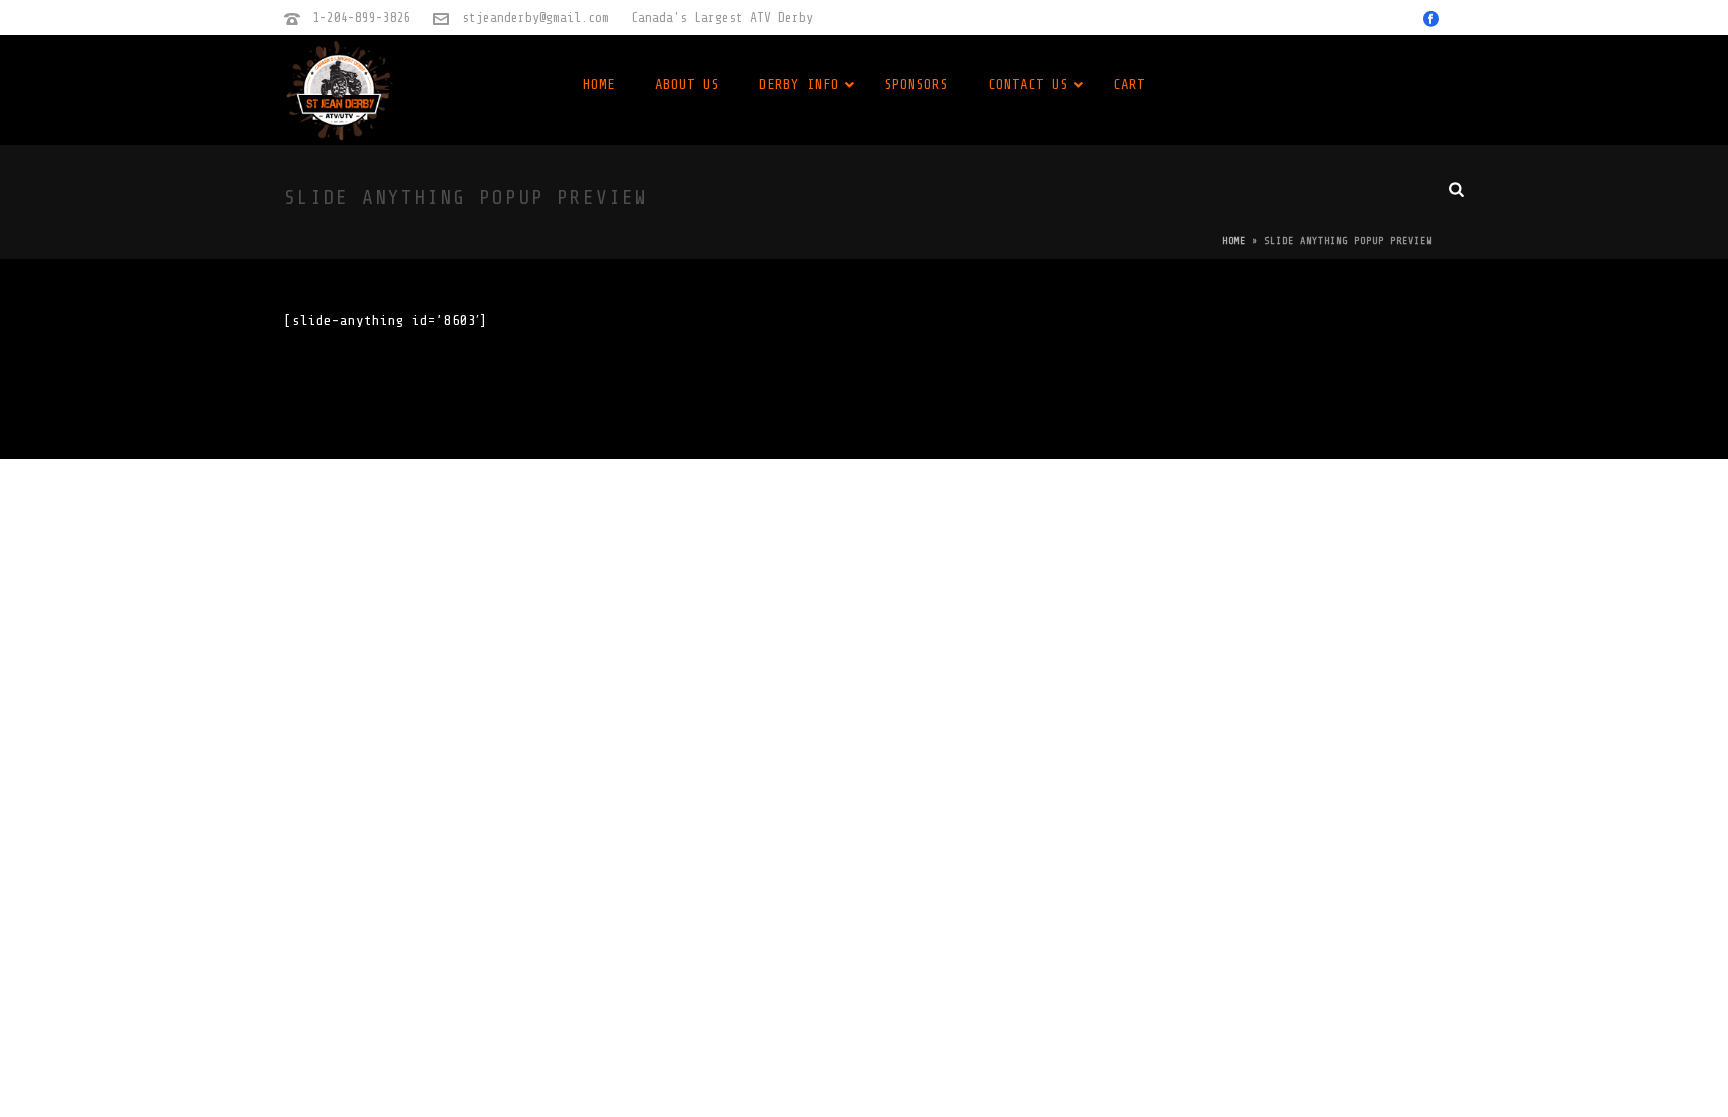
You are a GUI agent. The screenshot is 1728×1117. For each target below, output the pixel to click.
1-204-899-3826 (362, 17)
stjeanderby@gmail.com (535, 17)
